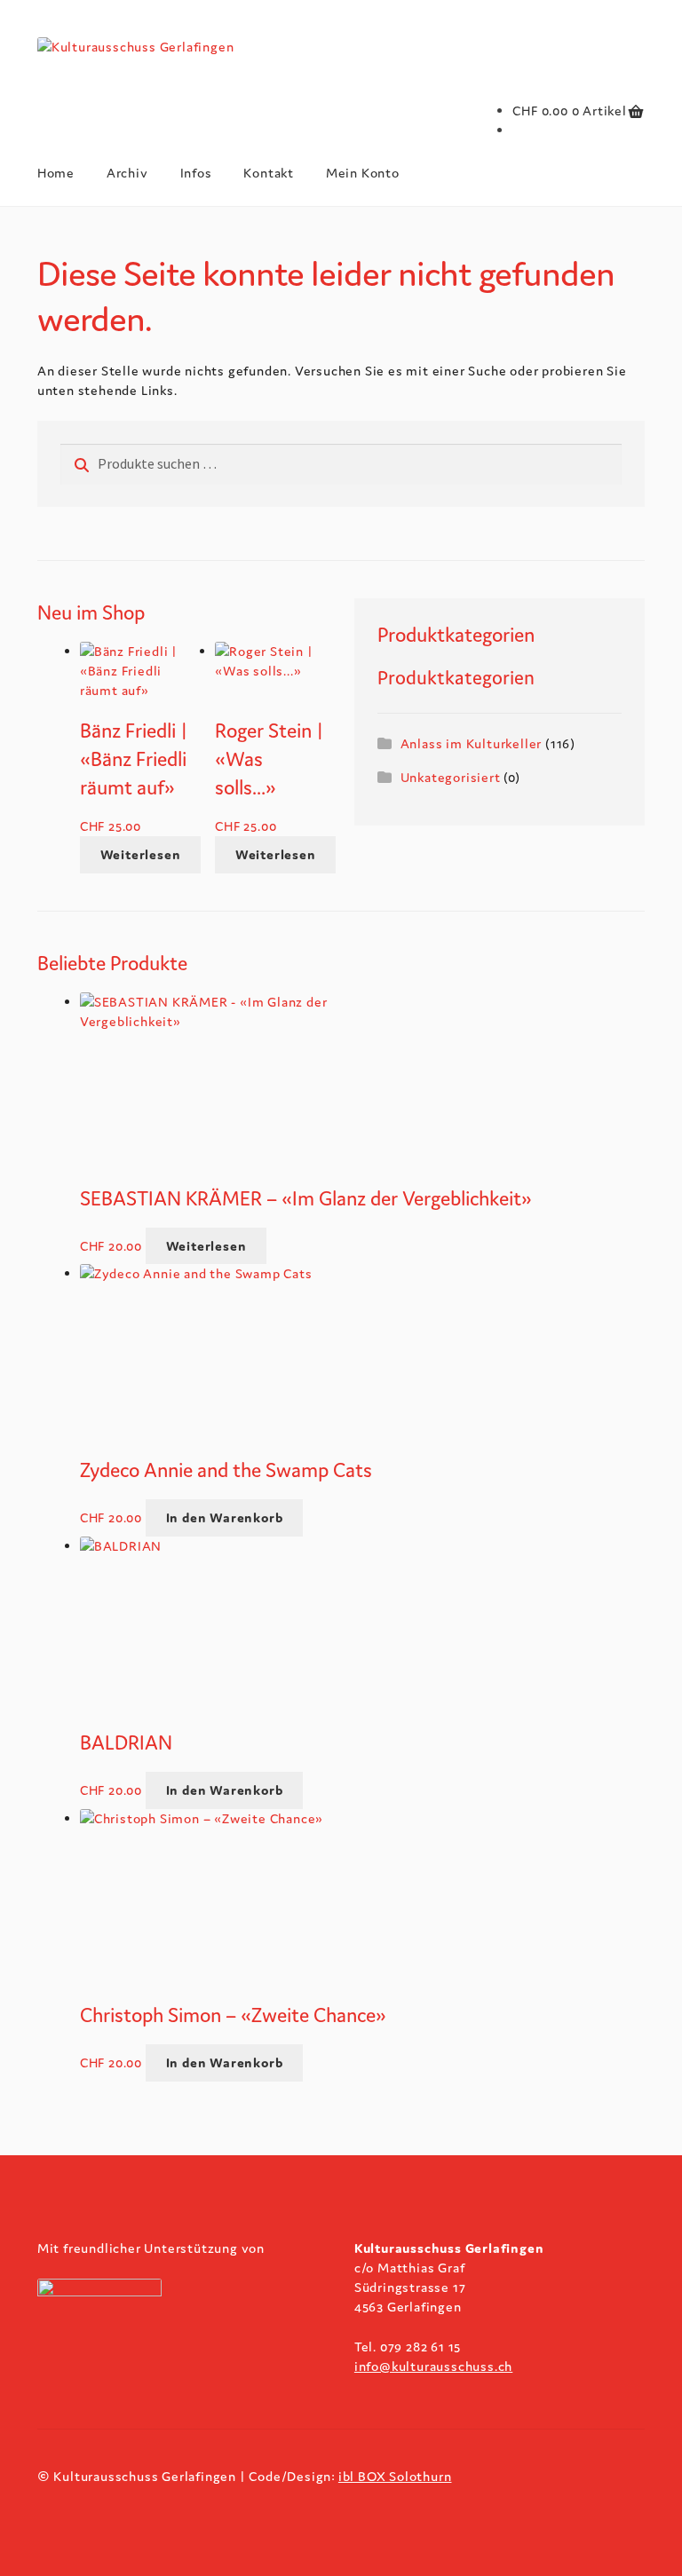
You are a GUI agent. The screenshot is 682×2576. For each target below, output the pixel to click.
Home (56, 173)
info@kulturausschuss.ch (433, 2366)
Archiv (127, 173)
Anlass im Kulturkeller (472, 743)
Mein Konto (363, 173)
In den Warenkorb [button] (225, 1517)
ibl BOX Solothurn (395, 2476)
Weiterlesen (141, 854)
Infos (196, 173)
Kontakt (269, 173)
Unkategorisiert (451, 777)
